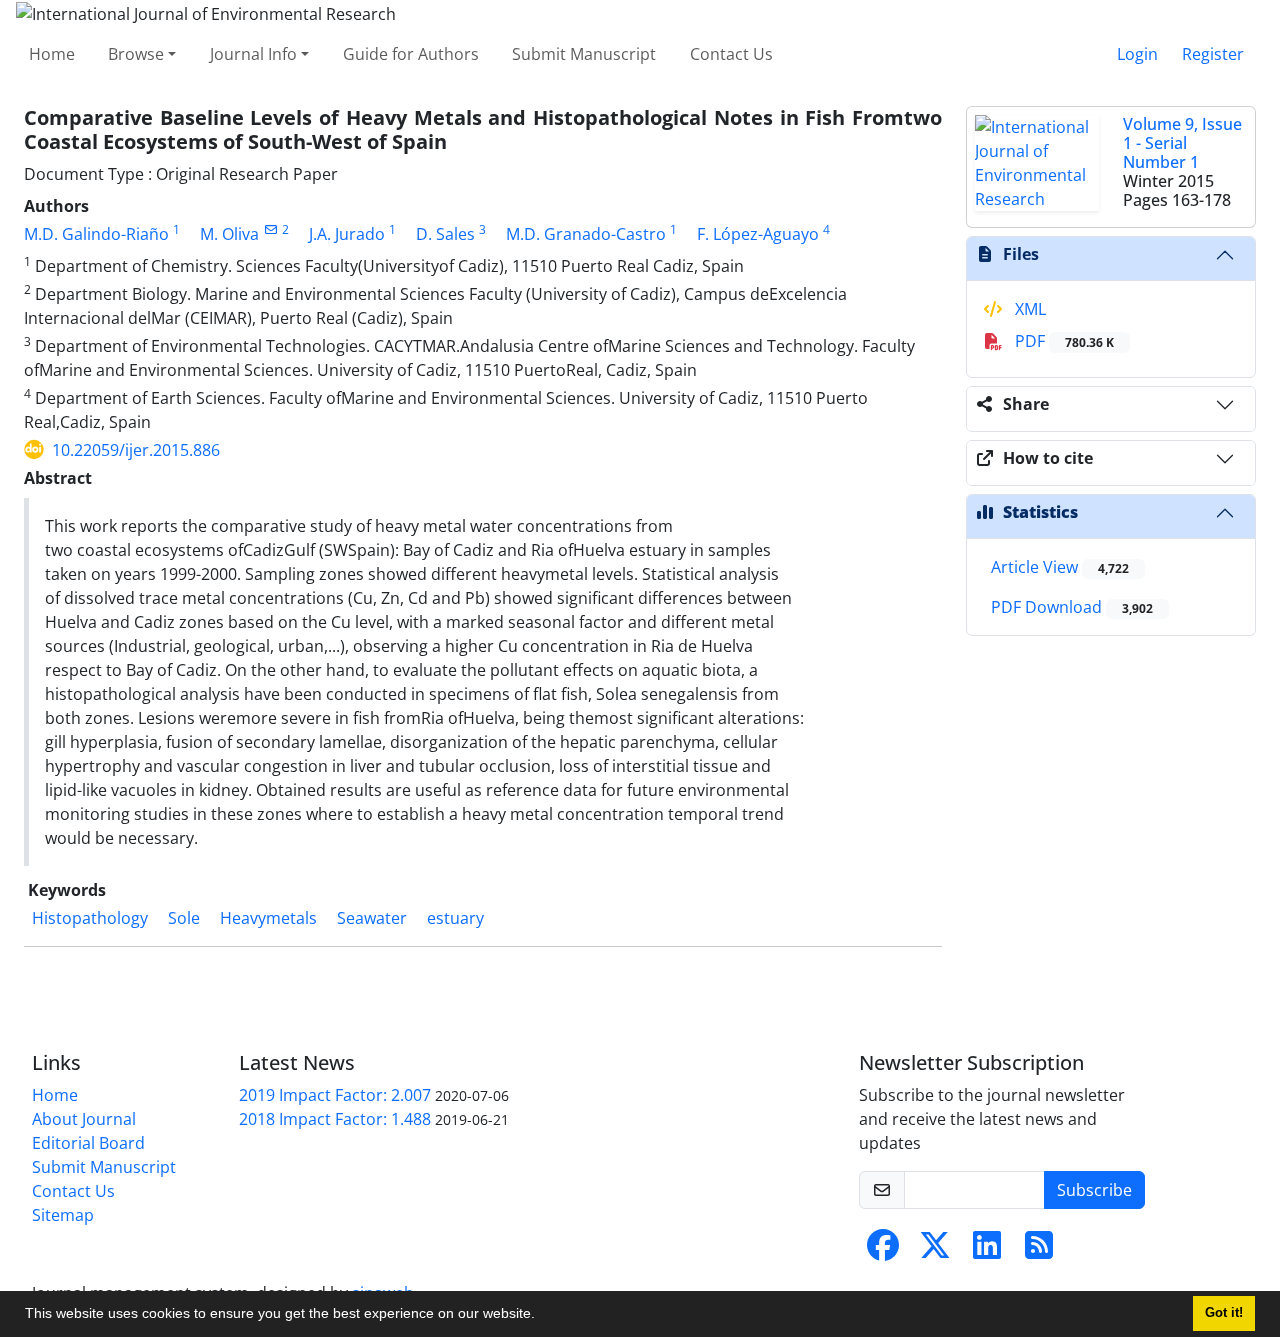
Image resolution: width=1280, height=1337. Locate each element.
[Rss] (1039, 1251)
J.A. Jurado (347, 234)
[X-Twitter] (935, 1251)
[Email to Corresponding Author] (270, 229)
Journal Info (253, 54)
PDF (1062, 341)
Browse (136, 54)
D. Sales (445, 234)
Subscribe (1094, 1190)
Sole (184, 918)
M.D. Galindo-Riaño (96, 234)
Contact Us (731, 54)
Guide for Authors (411, 54)
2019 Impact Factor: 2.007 (335, 1095)
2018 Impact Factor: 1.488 (335, 1119)
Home (52, 54)
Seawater (372, 918)
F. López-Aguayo (758, 234)
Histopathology (90, 918)
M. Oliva (229, 234)
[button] (542, 1316)
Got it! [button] (1224, 1313)
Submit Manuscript (584, 54)
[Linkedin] (987, 1251)
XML (1028, 309)
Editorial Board (88, 1143)
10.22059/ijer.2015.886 (136, 450)
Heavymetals (268, 918)
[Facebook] (883, 1251)
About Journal (84, 1119)
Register (1213, 54)
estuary (455, 918)
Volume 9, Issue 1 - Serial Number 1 (1182, 143)
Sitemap (63, 1215)
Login (1137, 54)
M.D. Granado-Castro (586, 234)
